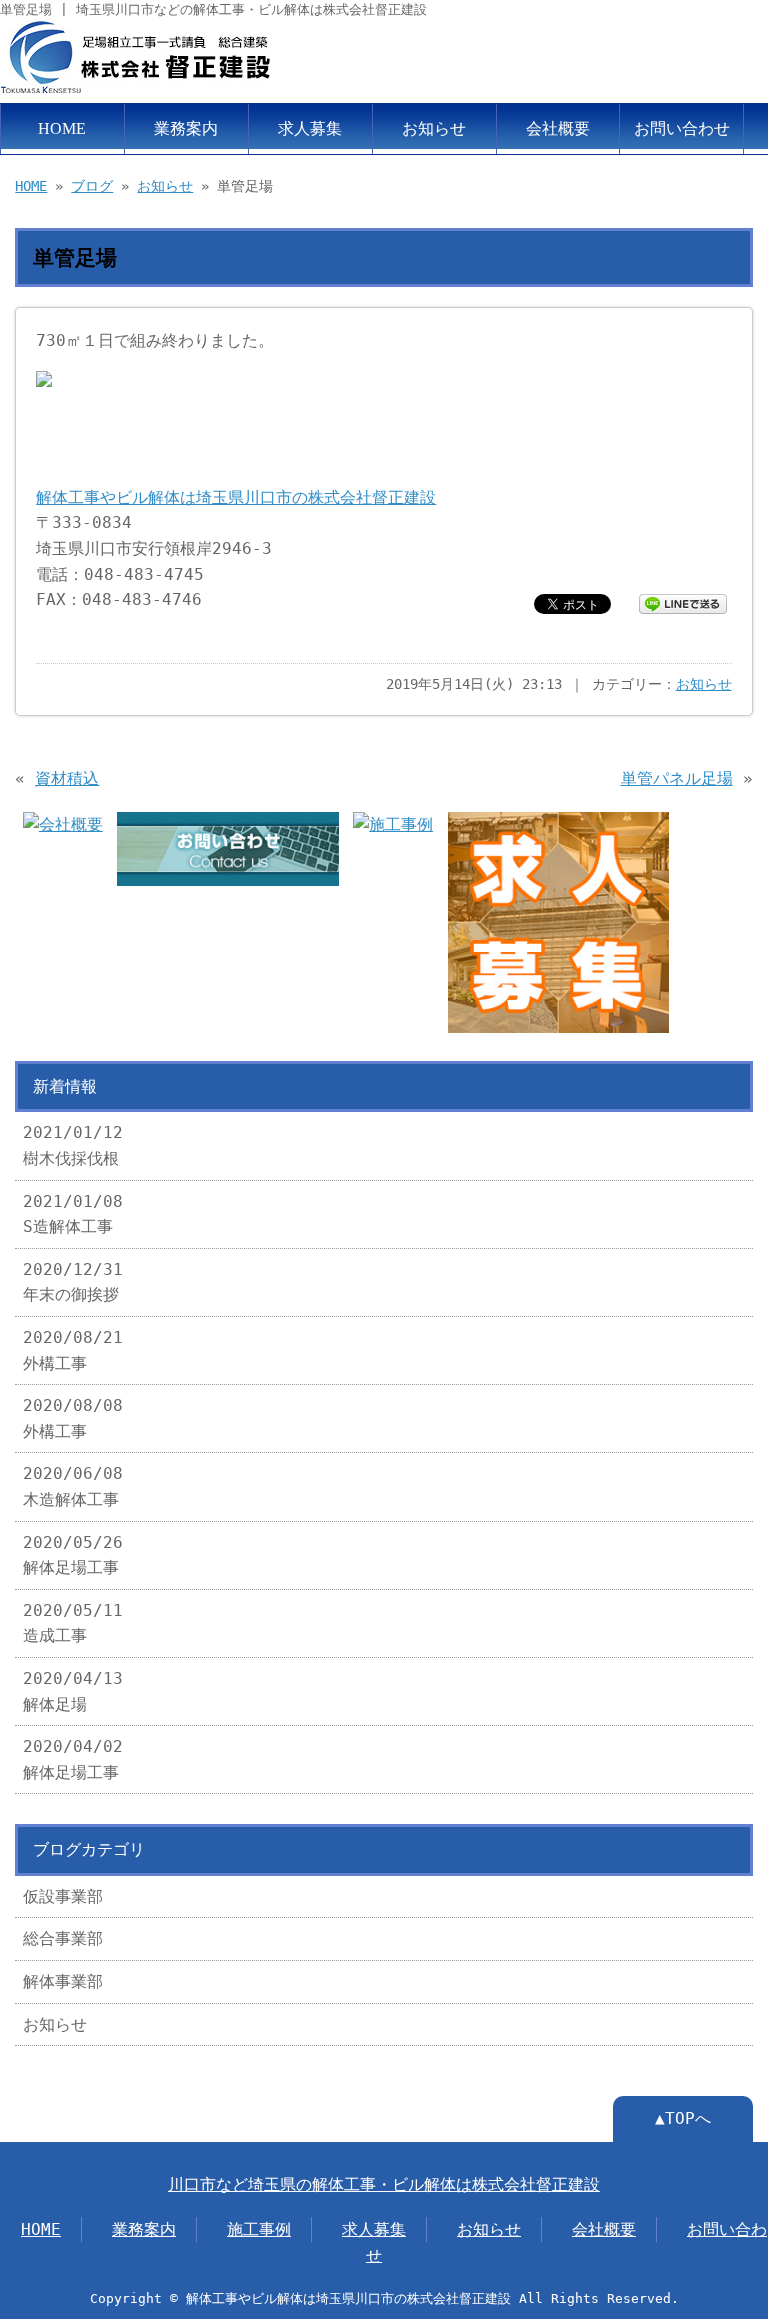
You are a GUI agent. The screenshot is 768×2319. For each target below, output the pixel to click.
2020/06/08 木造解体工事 (73, 1486)
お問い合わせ (682, 128)
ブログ (92, 186)
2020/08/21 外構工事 (73, 1350)
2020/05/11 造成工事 (73, 1623)
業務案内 (186, 128)
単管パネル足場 (677, 778)
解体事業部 (63, 1981)
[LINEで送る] (683, 602)
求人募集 (310, 128)
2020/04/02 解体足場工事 (73, 1759)
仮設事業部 (63, 1896)
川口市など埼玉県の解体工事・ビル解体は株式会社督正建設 (384, 2184)
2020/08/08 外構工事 (73, 1418)
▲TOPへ (683, 2118)
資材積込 (67, 778)
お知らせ (434, 128)
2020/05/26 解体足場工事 (73, 1555)
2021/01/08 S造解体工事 (73, 1214)
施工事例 (259, 2229)
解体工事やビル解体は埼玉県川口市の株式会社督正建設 (236, 497)
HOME (62, 128)
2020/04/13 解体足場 (73, 1691)
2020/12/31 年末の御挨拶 (73, 1282)
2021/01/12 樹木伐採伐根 (73, 1145)
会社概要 (558, 128)
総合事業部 (63, 1938)
